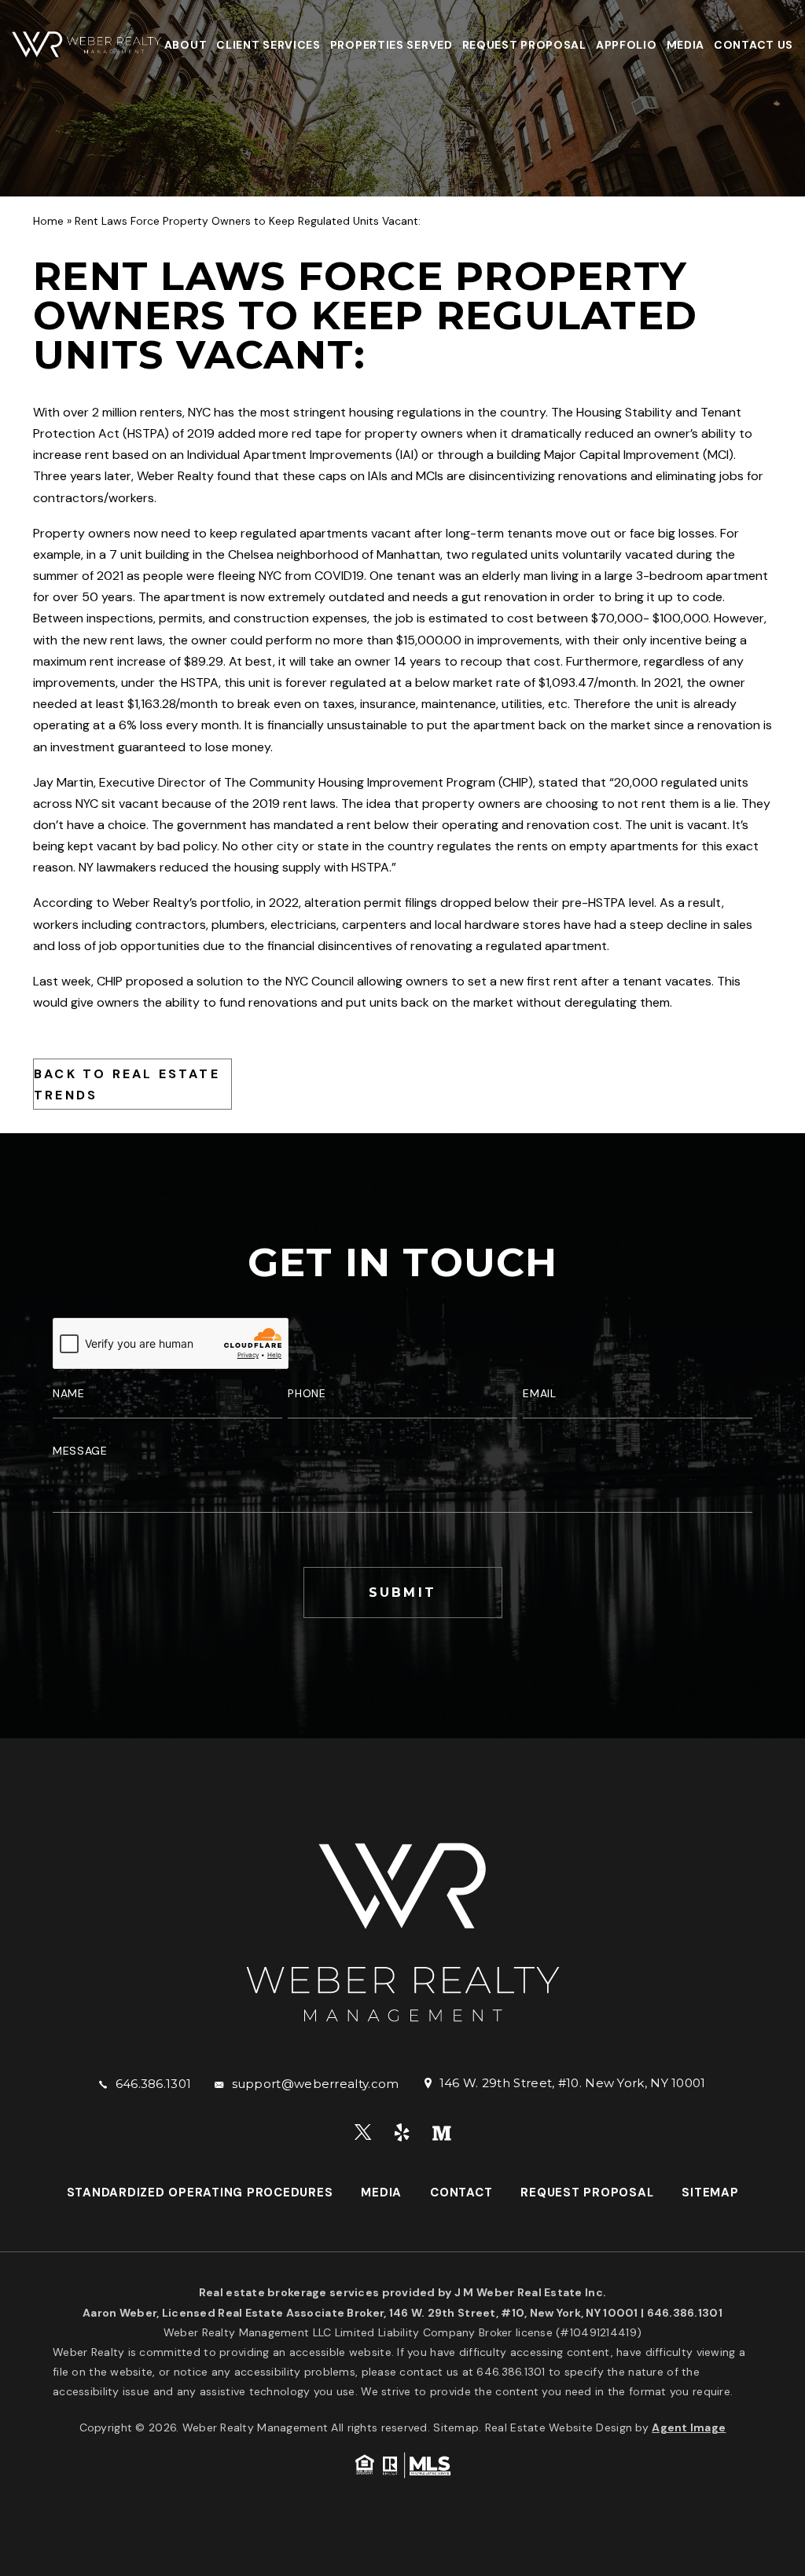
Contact (461, 2193)
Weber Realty (175, 476)
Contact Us (754, 45)
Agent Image (689, 2427)
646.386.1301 (154, 2084)
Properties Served (391, 45)
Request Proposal (524, 45)
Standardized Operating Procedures (200, 2193)
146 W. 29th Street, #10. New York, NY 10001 (573, 2083)
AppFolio (627, 45)
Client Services (268, 45)
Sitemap (710, 2193)
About (186, 45)
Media (686, 45)
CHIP (515, 782)
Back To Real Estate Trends (127, 1084)
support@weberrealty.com (316, 2084)
